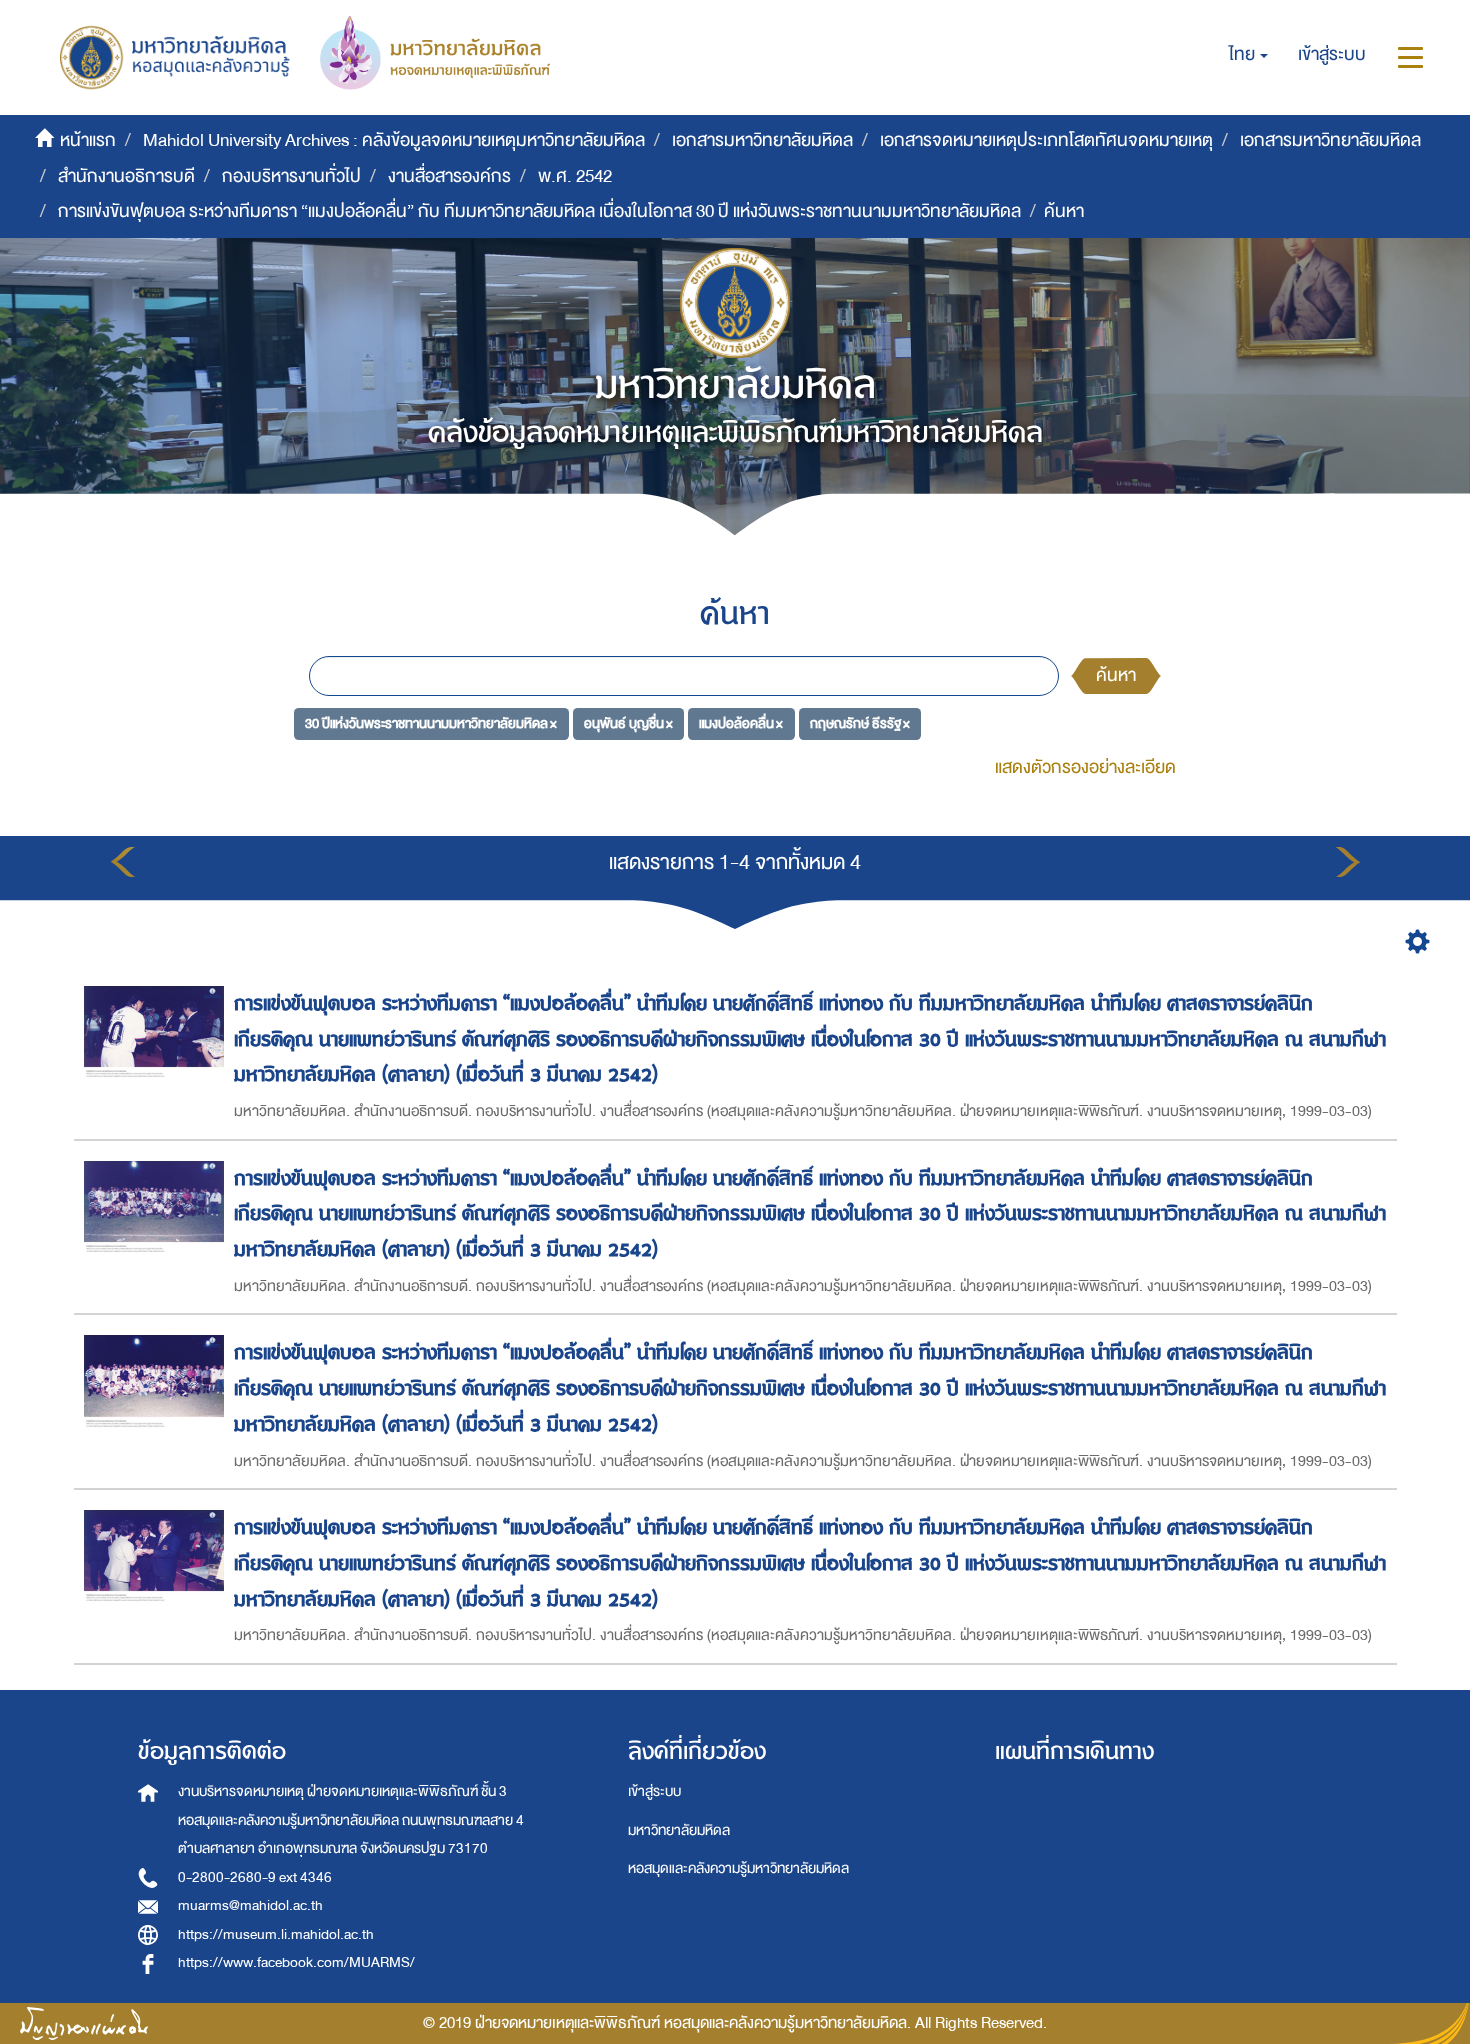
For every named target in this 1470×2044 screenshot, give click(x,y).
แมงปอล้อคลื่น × (741, 722)
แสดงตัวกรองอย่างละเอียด (1085, 767)
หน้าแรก (88, 140)
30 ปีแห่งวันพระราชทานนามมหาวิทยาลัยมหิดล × (431, 722)
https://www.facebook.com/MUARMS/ (296, 1962)
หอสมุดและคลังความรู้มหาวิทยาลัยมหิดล (738, 1868)
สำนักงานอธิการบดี (126, 176)
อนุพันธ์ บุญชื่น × (628, 722)
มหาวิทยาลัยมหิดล (679, 1830)
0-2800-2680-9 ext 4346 (255, 1877)
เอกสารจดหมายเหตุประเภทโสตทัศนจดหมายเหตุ (1046, 140)
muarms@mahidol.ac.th (250, 1905)
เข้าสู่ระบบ (654, 1791)
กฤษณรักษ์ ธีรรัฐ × (860, 722)
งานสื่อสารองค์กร (449, 176)
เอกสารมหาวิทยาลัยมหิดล (762, 140)
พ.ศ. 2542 (575, 176)
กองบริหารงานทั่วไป (291, 176)
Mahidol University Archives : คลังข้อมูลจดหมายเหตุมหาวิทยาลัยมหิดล (394, 140)
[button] (1248, 55)
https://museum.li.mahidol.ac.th (276, 1934)
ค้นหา (1116, 675)
